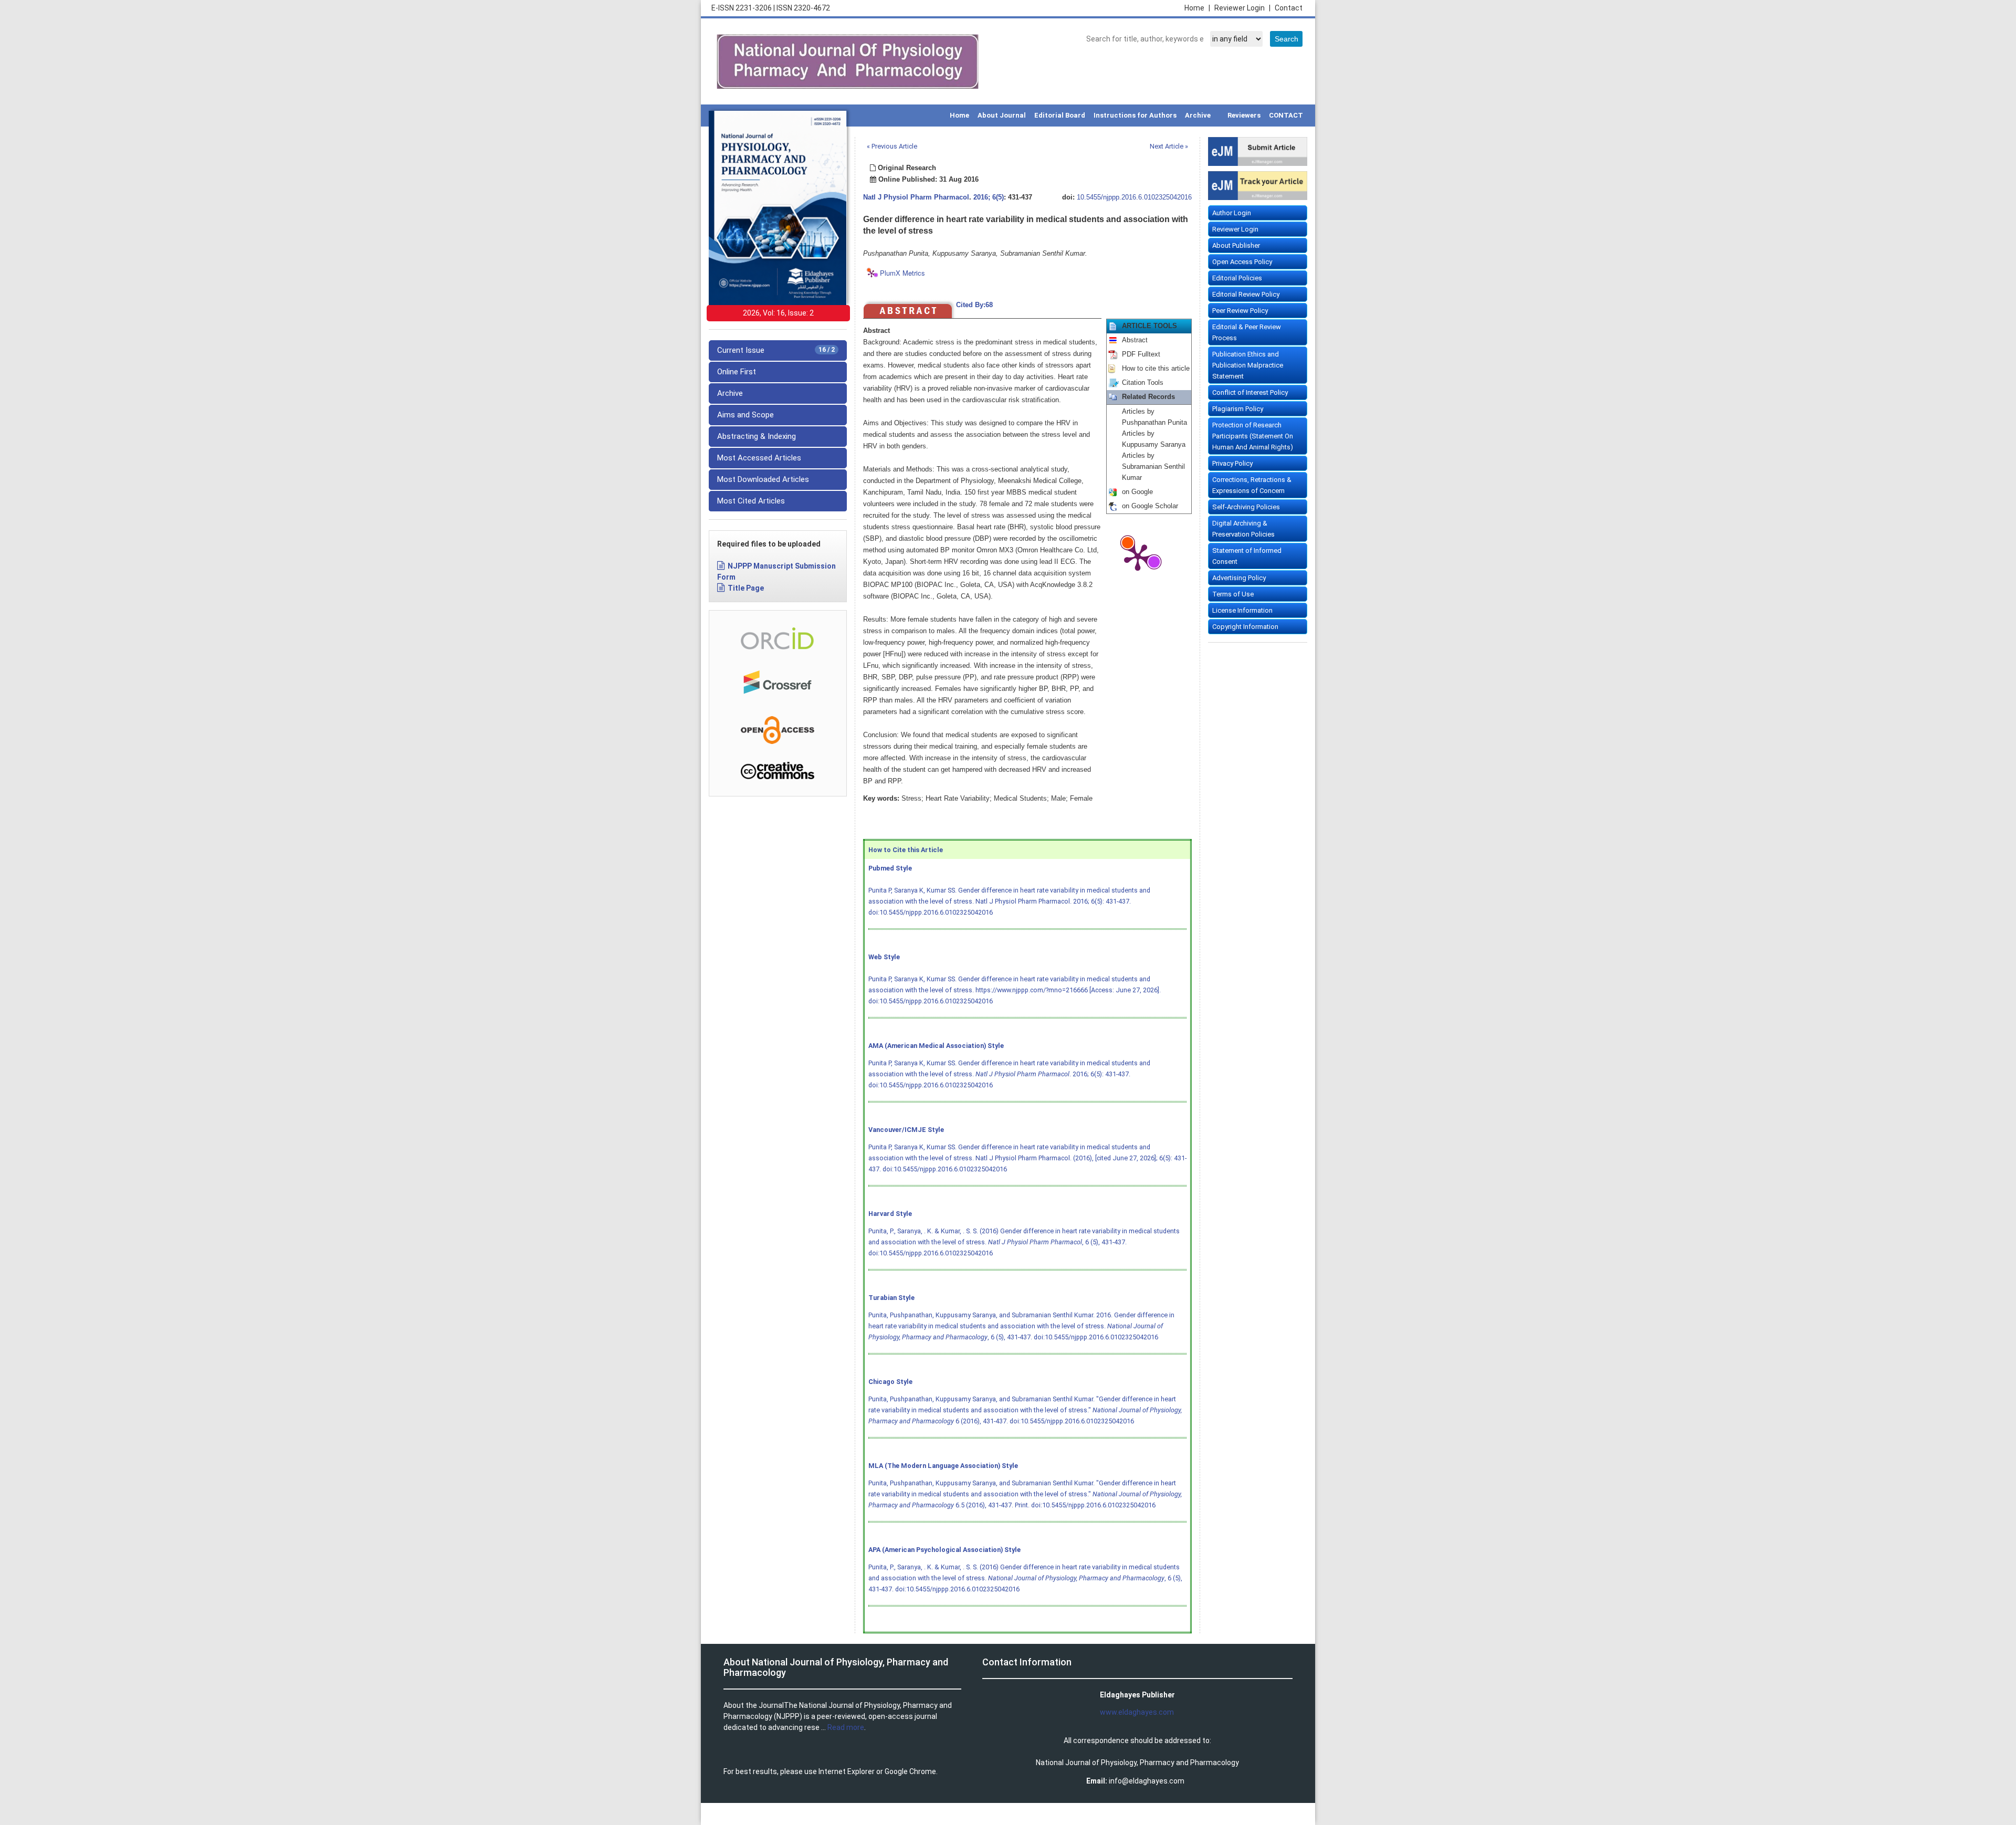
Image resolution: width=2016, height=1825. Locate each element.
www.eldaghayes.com (1137, 1712)
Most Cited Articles (751, 501)
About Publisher (1236, 245)
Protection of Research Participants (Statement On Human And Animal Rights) (1253, 436)
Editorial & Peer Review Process (1247, 332)
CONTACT (1286, 115)
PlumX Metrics (902, 273)
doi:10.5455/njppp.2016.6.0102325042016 (931, 912)
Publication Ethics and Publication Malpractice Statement (1248, 365)
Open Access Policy (1242, 262)
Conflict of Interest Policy (1250, 392)
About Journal (1002, 115)
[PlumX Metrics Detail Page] (1138, 557)
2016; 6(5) (989, 197)
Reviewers (1244, 115)
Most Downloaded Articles (763, 479)
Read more (846, 1727)
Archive (1198, 115)
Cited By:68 (974, 305)
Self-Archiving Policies (1246, 507)
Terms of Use (1233, 594)
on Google (1137, 492)
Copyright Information (1245, 627)
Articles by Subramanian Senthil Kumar (1153, 467)
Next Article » (1169, 146)
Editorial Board (1060, 115)
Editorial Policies (1237, 278)
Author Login (1232, 213)
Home (1197, 8)
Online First (737, 372)
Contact (1289, 8)
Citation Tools (1143, 383)
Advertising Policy (1239, 578)
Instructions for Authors (1135, 115)
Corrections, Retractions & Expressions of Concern (1252, 485)
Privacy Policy (1232, 463)
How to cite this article (1156, 369)
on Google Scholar (1150, 506)
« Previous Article (892, 146)
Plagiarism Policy (1238, 409)
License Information (1242, 610)
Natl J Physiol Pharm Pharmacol (916, 197)
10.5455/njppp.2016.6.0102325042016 (1134, 197)
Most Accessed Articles (759, 458)
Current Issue (776, 350)
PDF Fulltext (1141, 354)
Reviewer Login (1242, 8)
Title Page (746, 588)
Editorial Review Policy (1246, 294)
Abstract (1135, 340)
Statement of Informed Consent (1247, 556)
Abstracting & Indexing (757, 436)
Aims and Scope (745, 415)
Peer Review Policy (1240, 311)
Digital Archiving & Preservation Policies (1243, 529)
